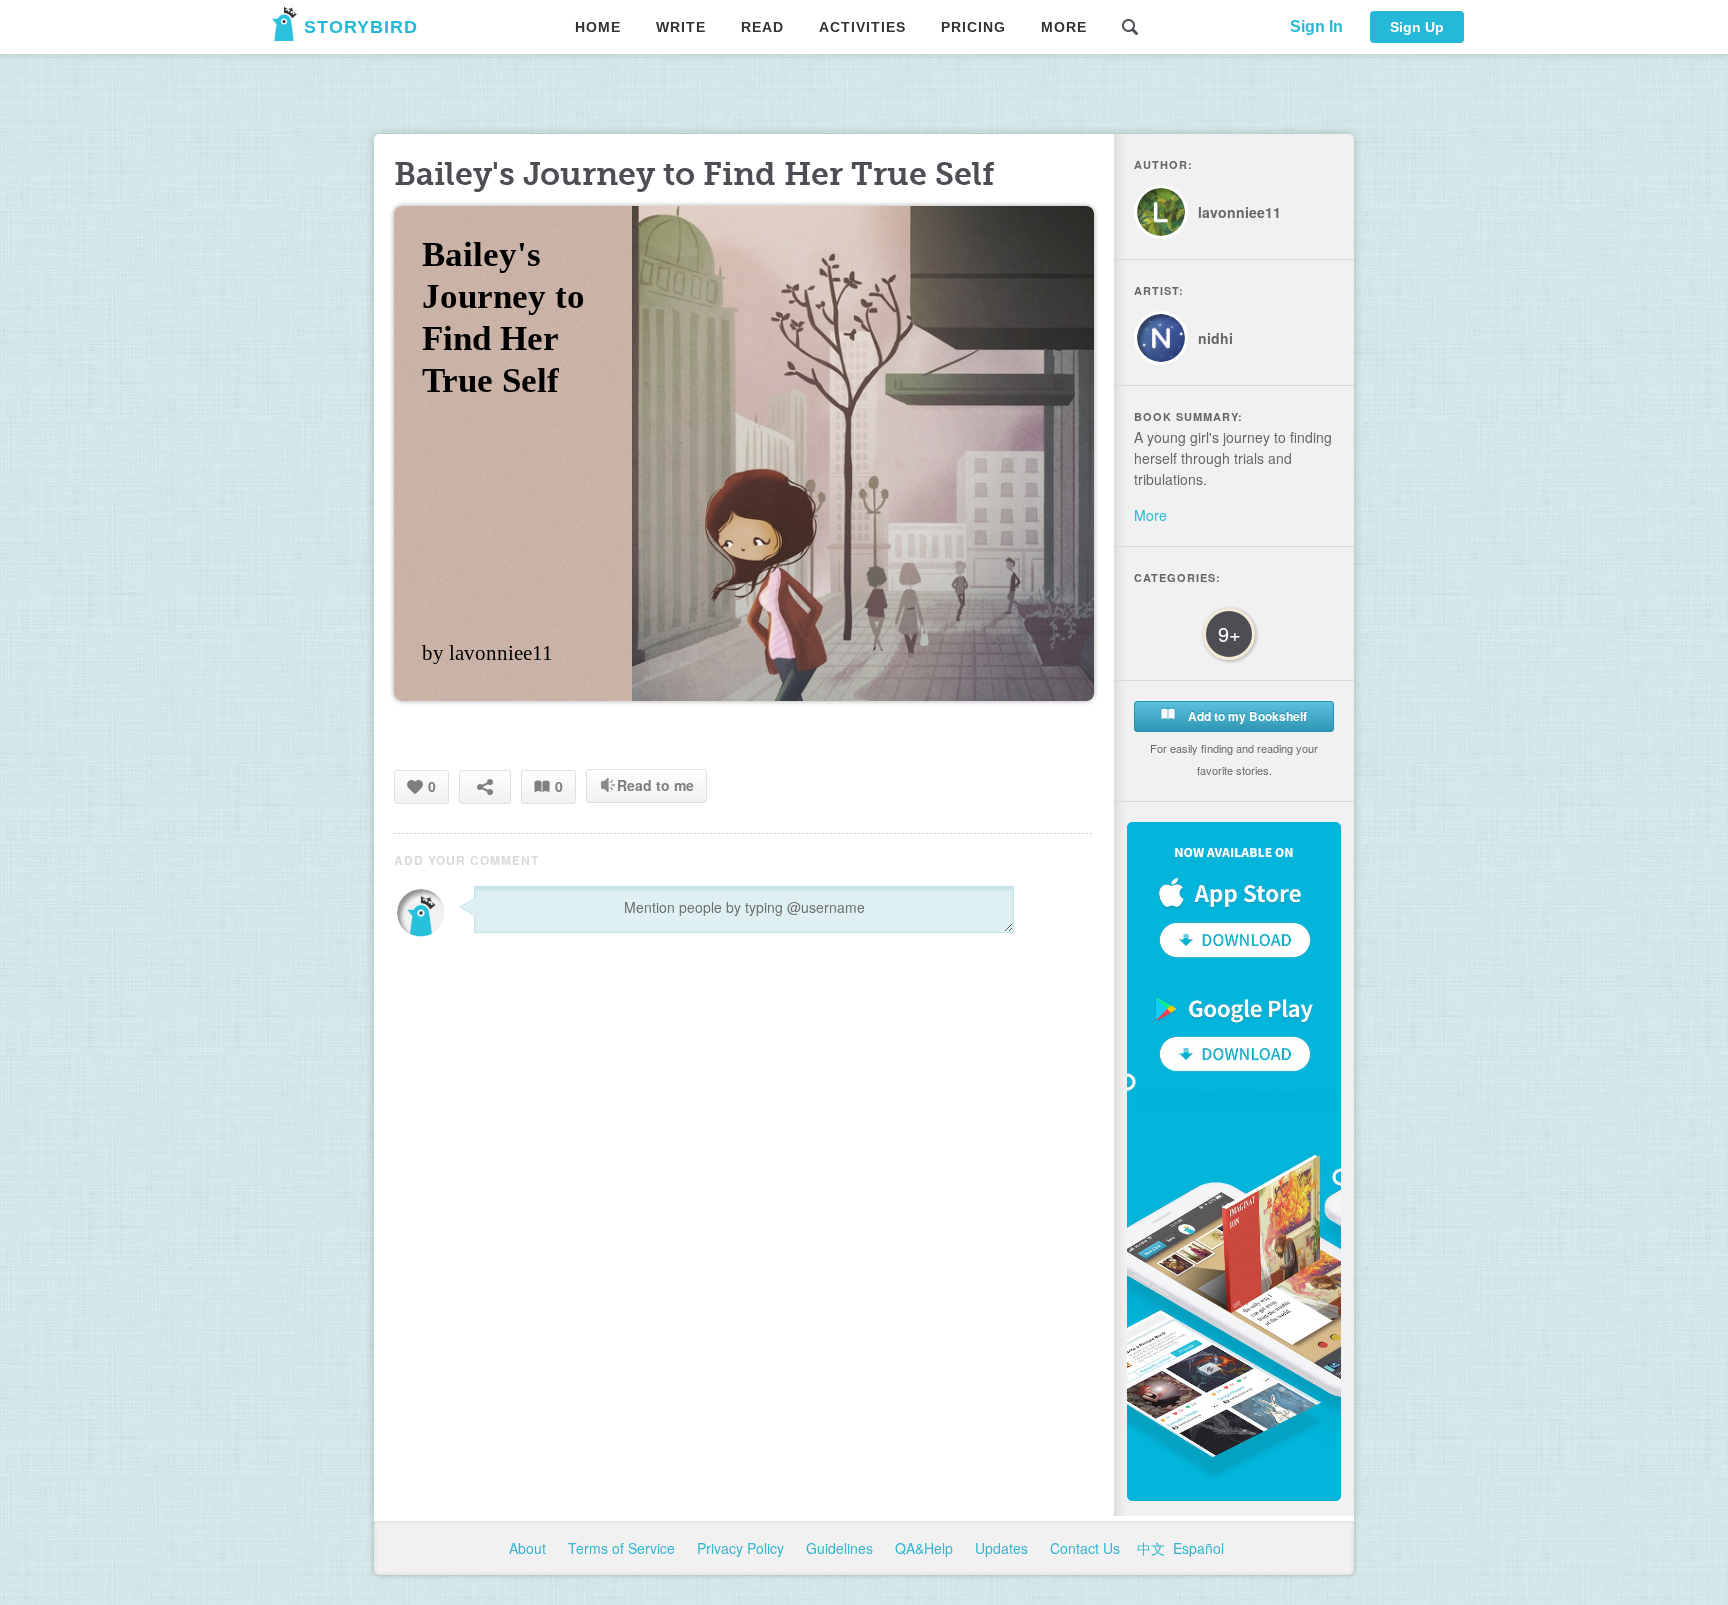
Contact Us (1087, 1548)
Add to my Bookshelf (1246, 716)
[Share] (485, 786)
